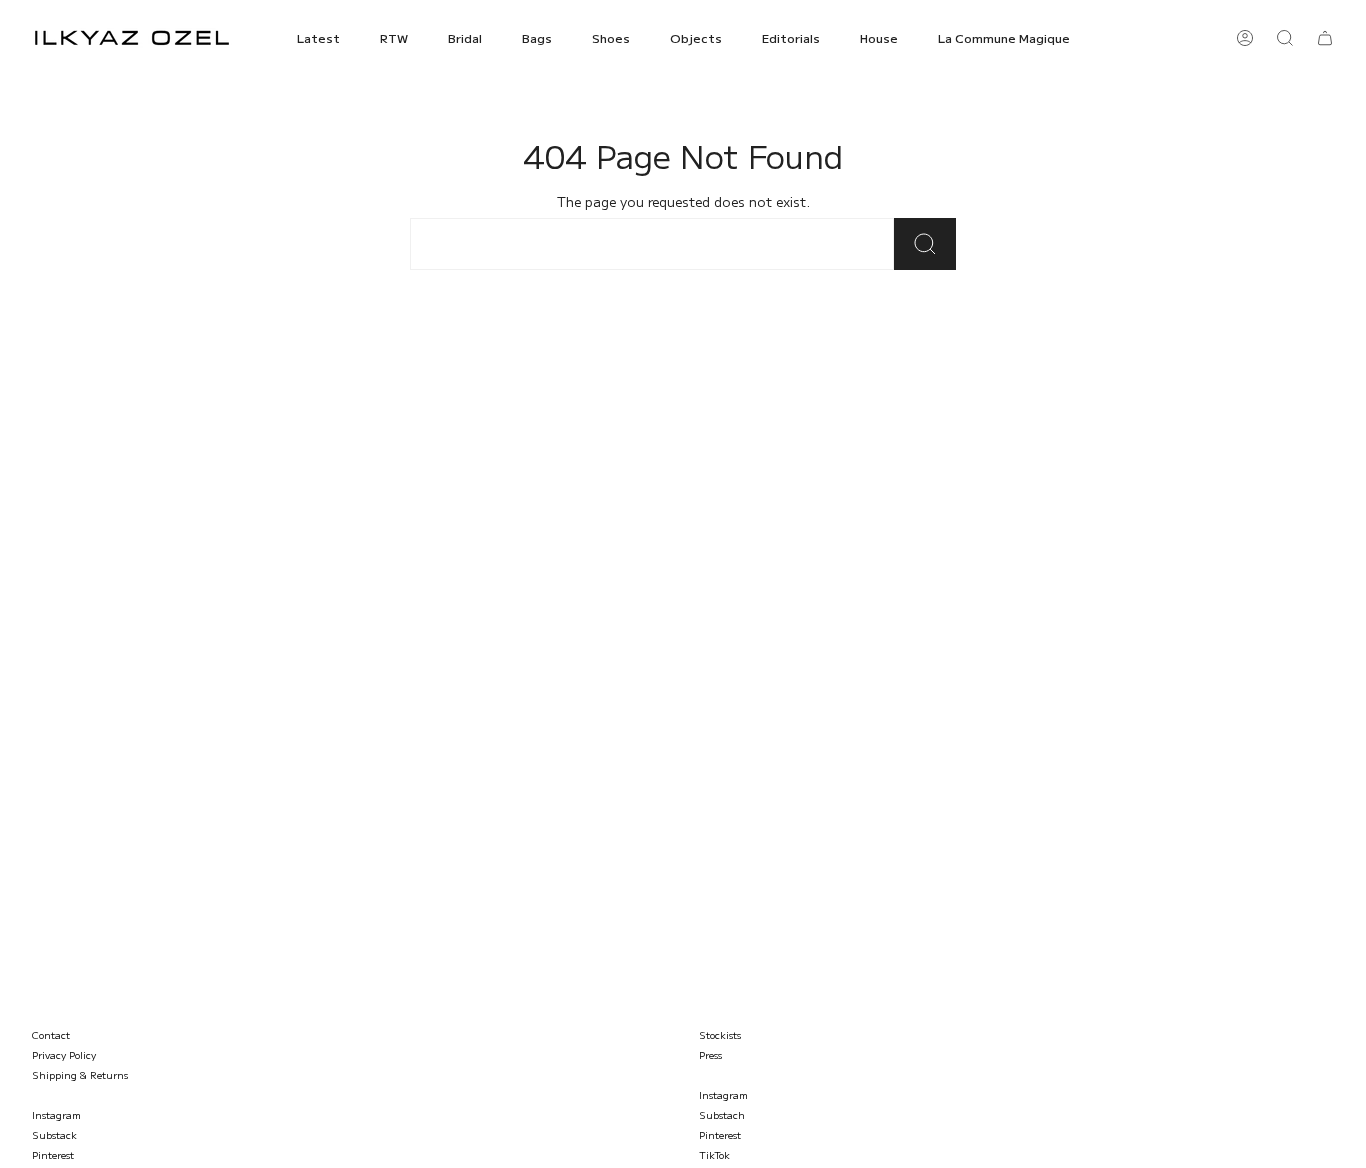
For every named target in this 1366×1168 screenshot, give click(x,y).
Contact (51, 1034)
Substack (54, 1134)
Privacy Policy (64, 1054)
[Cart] (1325, 38)
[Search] (925, 244)
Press (710, 1054)
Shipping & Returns (80, 1074)
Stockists (720, 1034)
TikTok (714, 1154)
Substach (722, 1114)
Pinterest (53, 1154)
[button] (318, 38)
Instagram (56, 1114)
